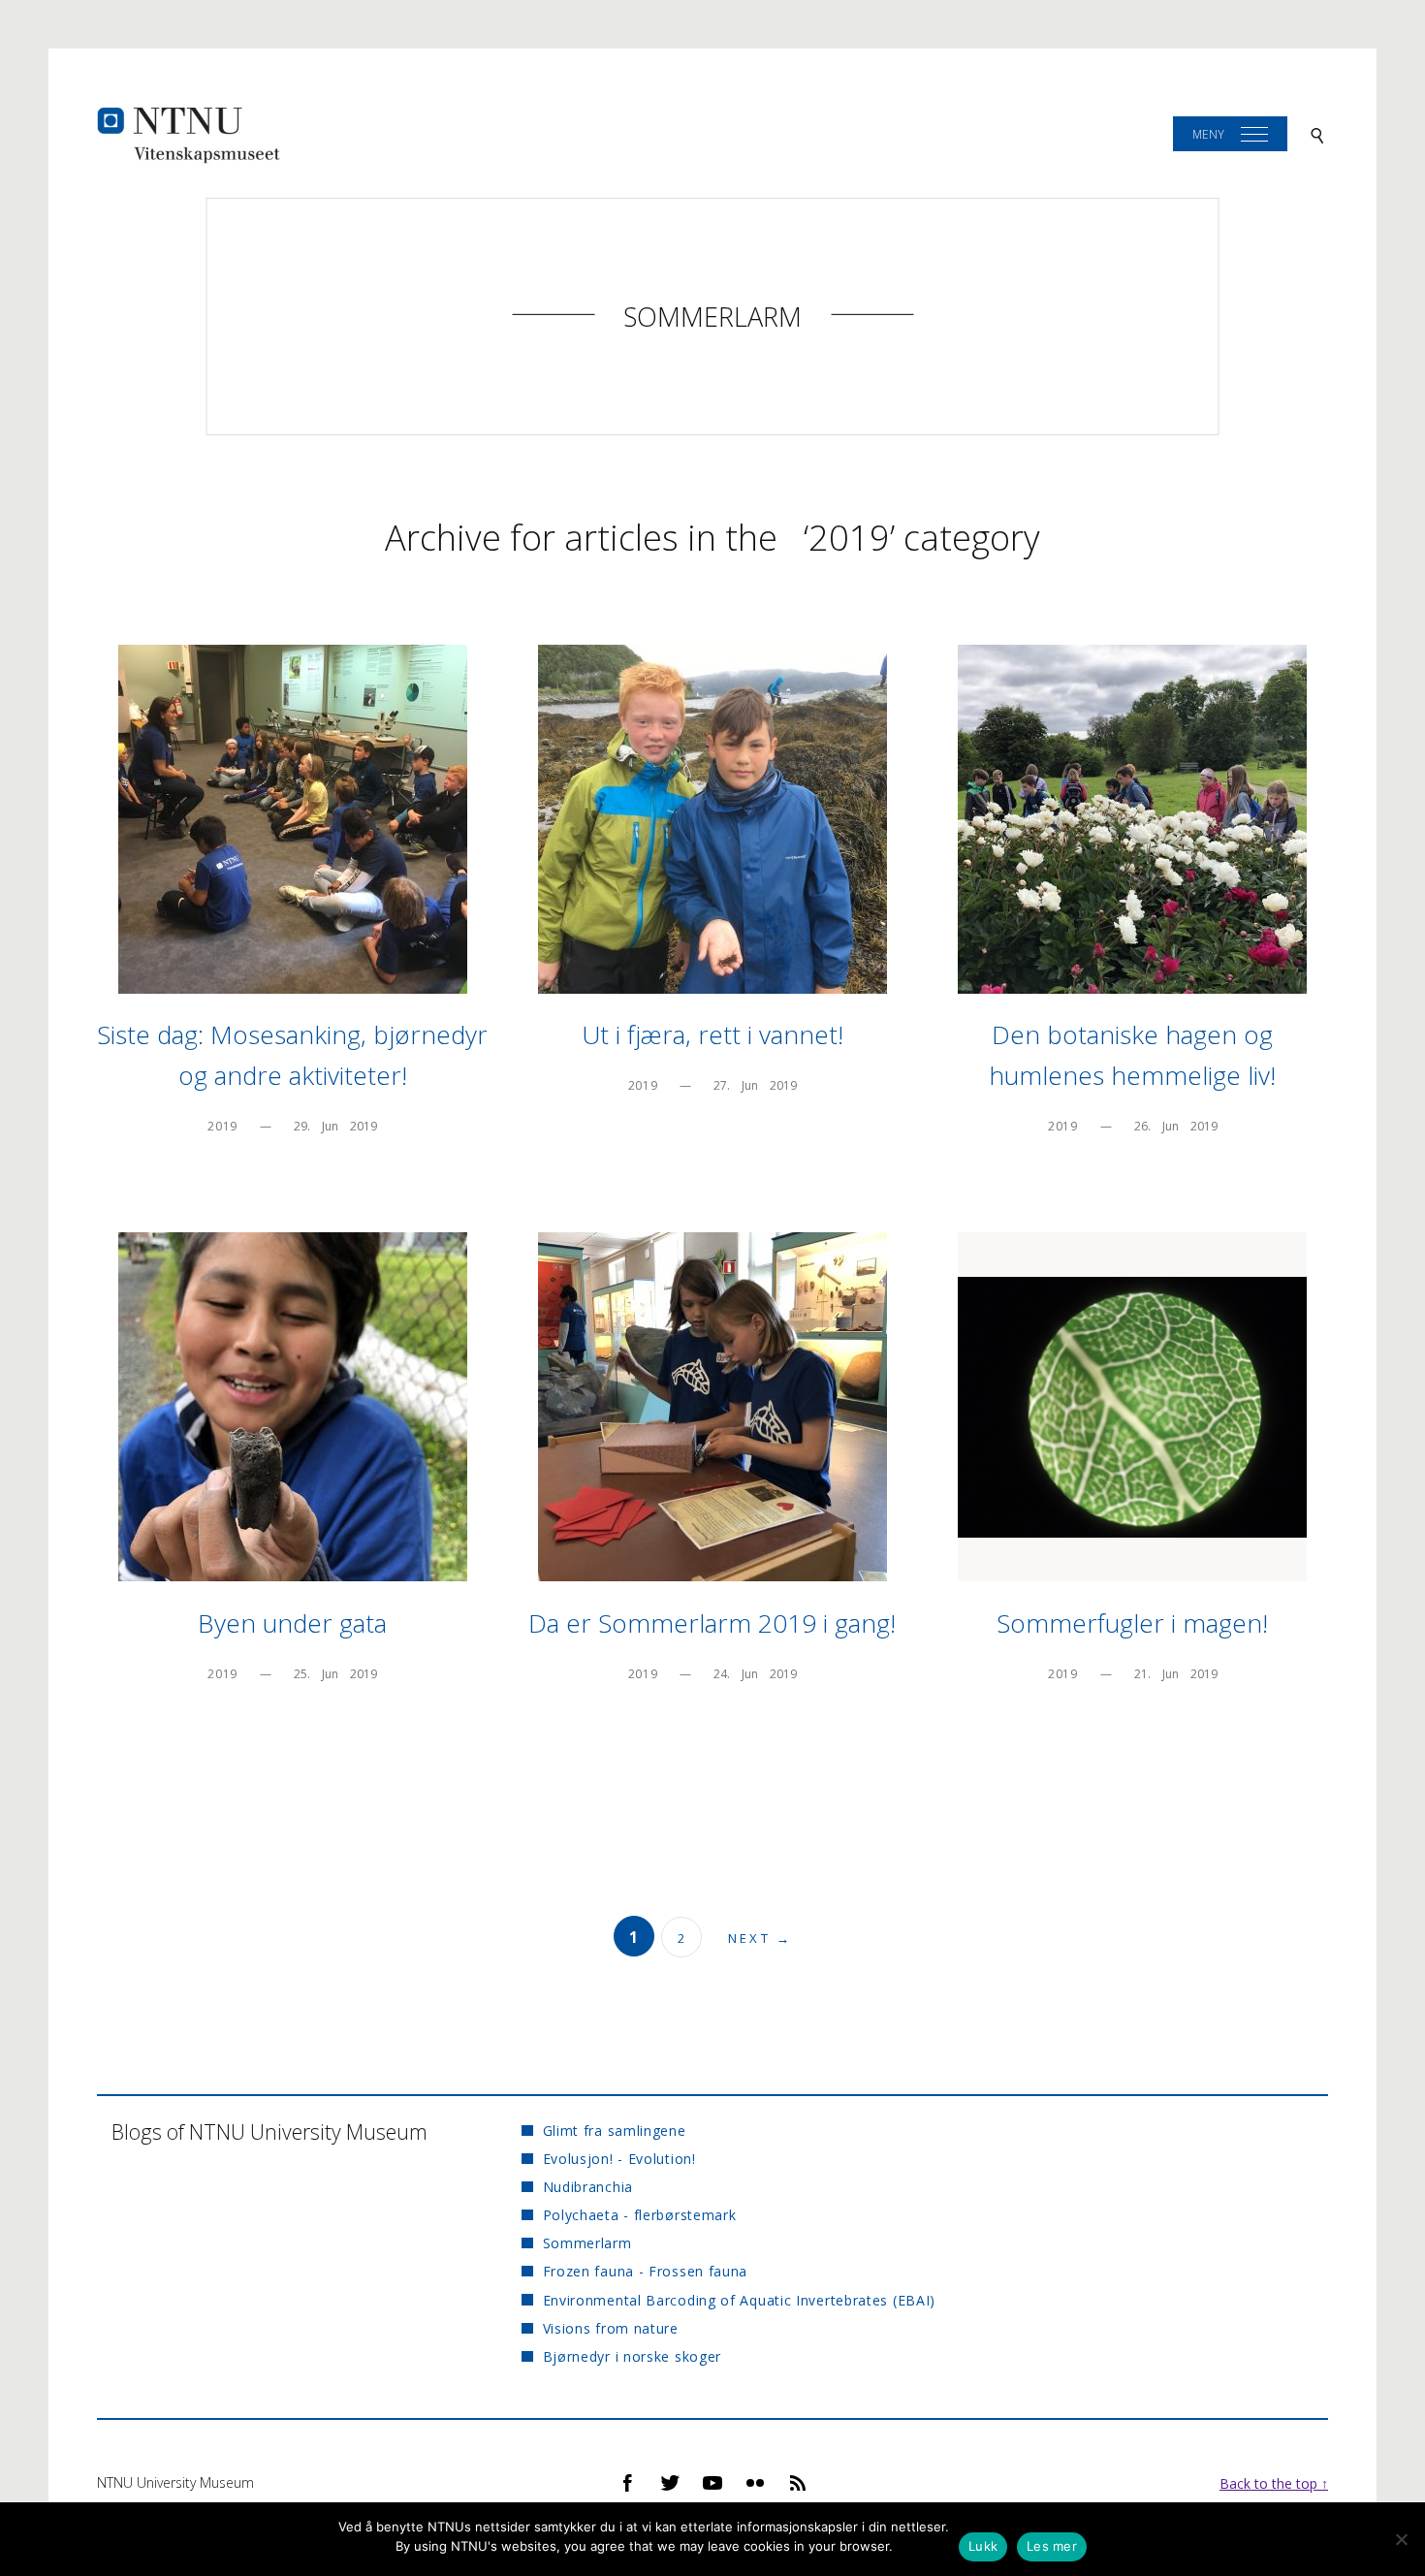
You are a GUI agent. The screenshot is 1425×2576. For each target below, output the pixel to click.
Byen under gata (292, 1623)
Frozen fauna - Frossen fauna (645, 2271)
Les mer (1052, 2546)
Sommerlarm (712, 317)
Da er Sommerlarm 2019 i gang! (712, 1623)
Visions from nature (611, 2328)
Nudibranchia (588, 2187)
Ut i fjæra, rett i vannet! (712, 1034)
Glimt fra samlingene (614, 2131)
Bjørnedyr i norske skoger (632, 2356)
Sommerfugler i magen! (1132, 1623)
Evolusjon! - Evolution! (619, 2159)
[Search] (1317, 134)
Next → (760, 1938)
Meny (1208, 134)
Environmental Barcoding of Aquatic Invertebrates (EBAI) (739, 2300)
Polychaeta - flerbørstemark (639, 2215)
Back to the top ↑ (1274, 2483)
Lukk (983, 2546)
